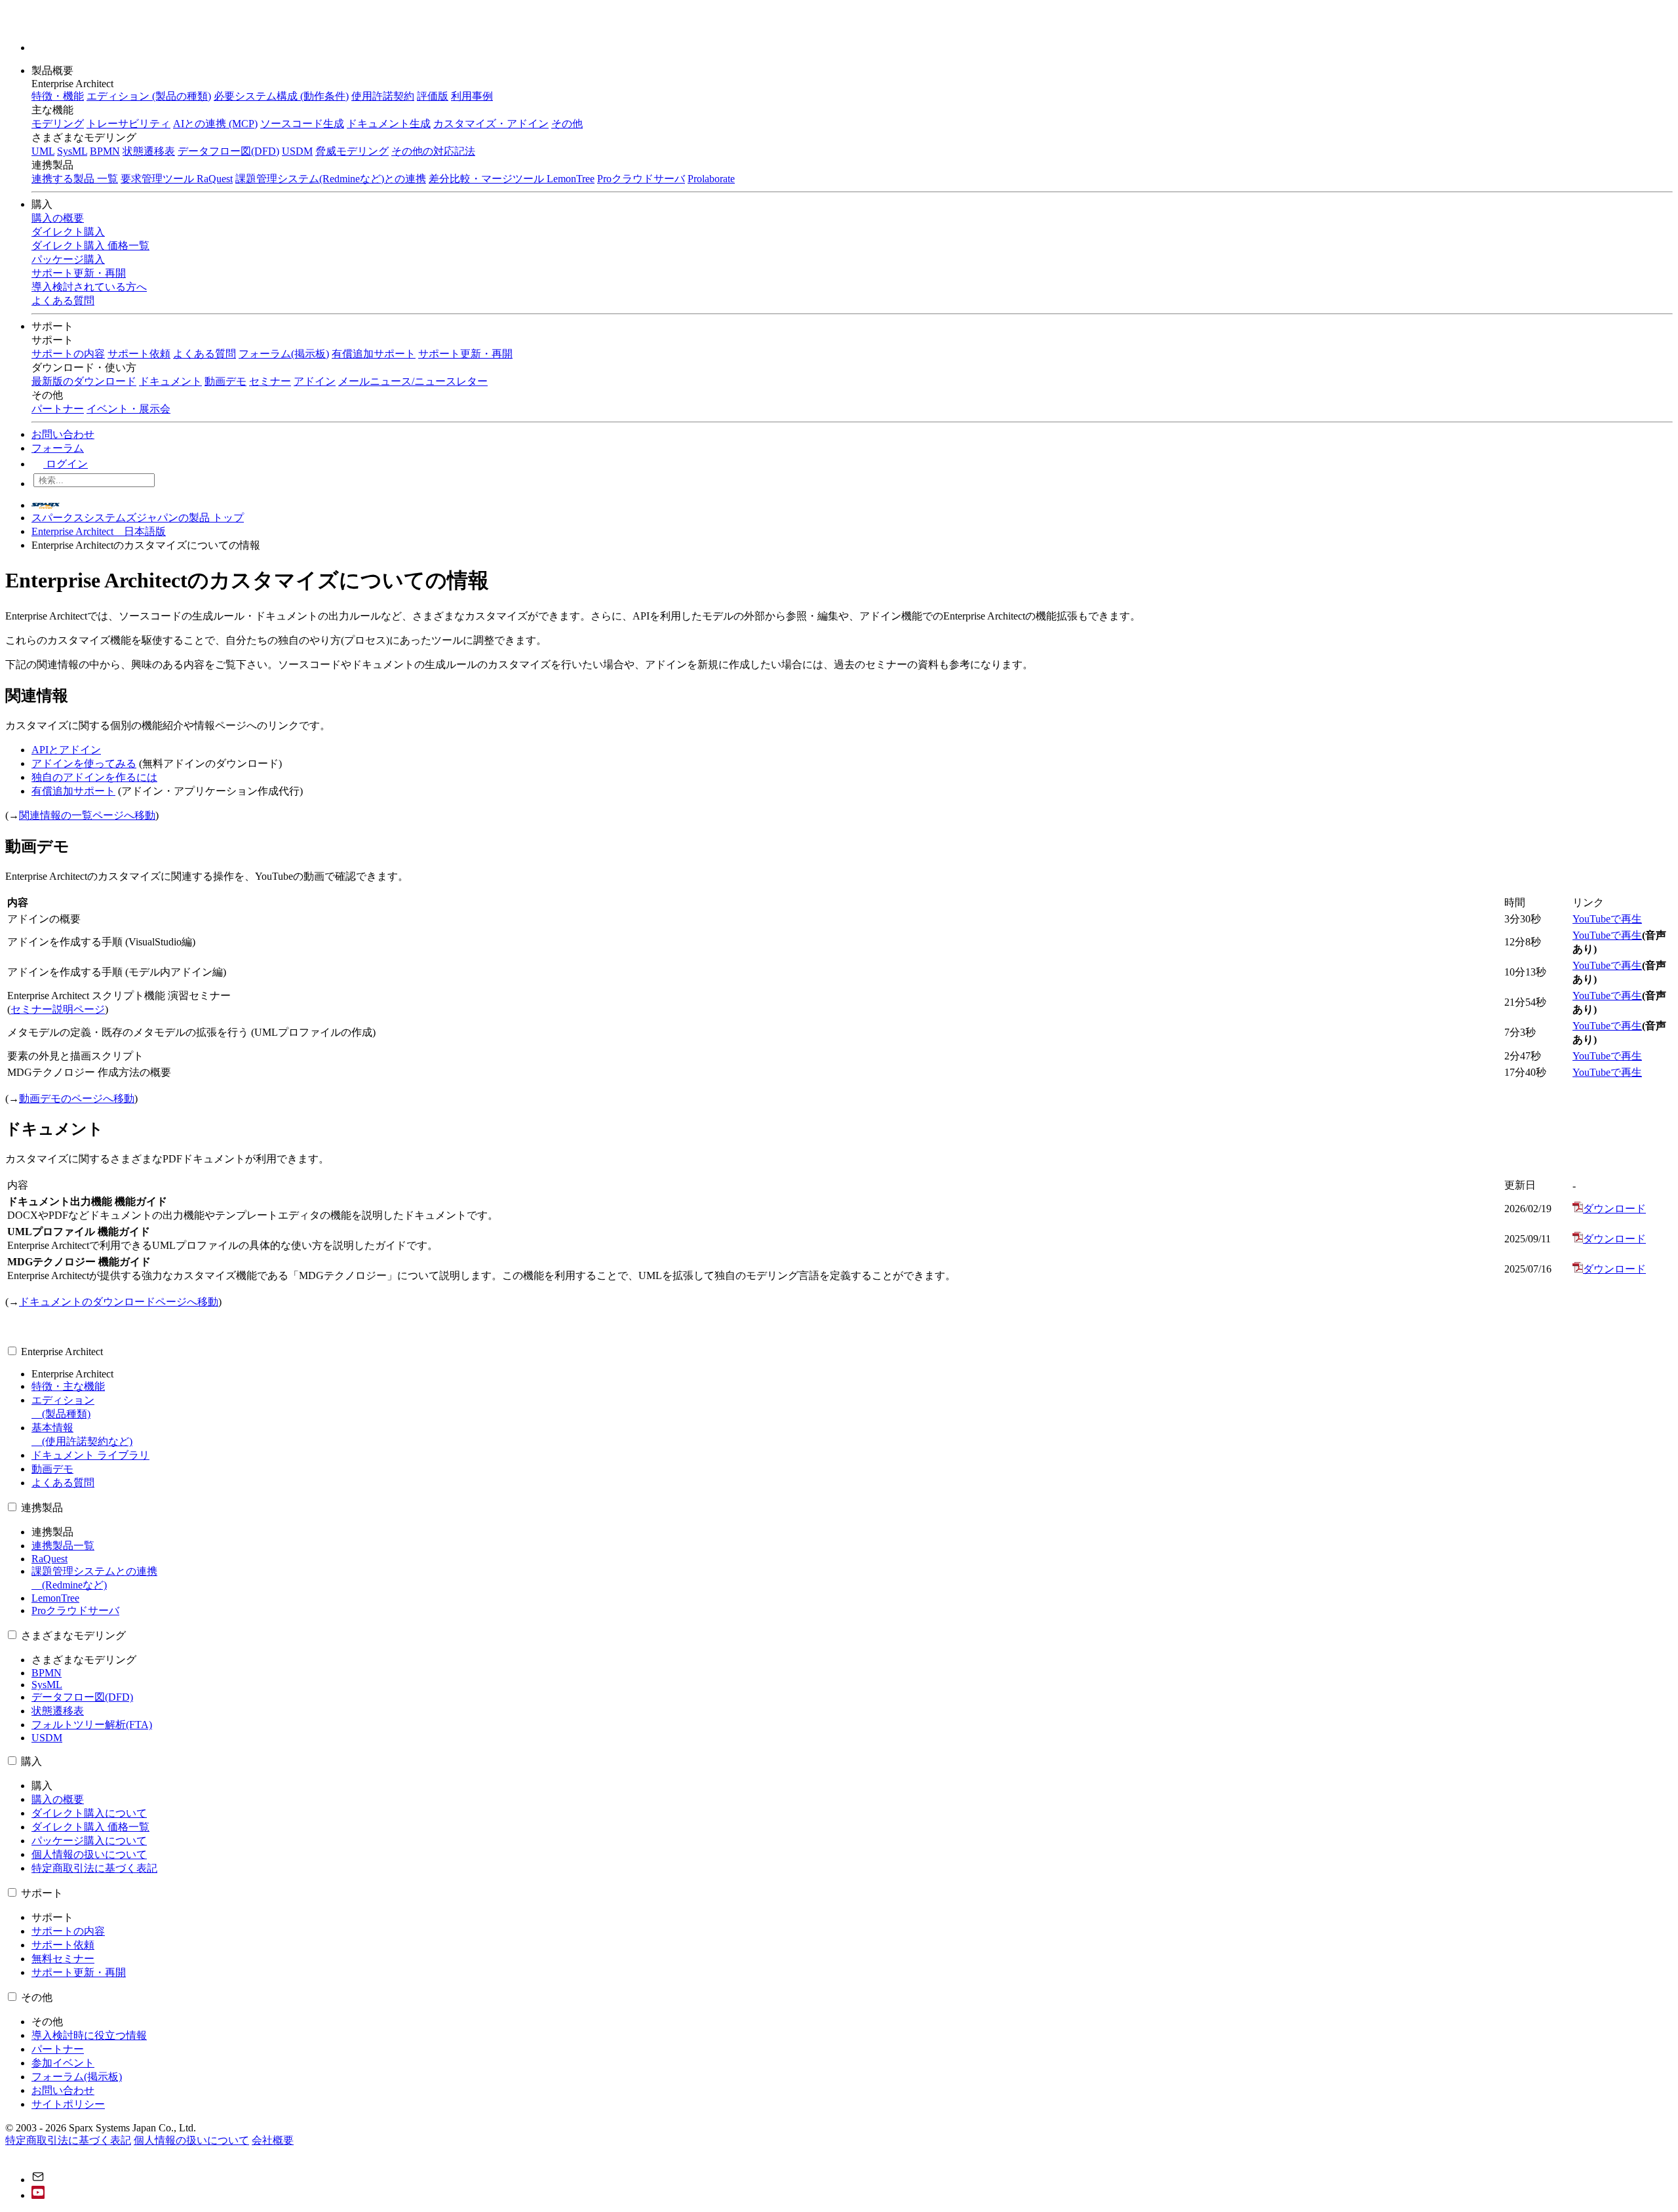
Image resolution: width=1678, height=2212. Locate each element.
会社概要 (273, 2140)
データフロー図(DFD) (228, 151)
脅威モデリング (352, 151)
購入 (43, 204)
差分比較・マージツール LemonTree (512, 179)
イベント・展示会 (128, 409)
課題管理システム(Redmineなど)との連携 (331, 179)
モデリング (58, 124)
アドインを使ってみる (84, 763)
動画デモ (225, 381)
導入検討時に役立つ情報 (89, 2035)
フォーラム (58, 448)
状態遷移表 (149, 151)
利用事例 (472, 96)
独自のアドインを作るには (94, 777)
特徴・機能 (58, 96)
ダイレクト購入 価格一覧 (90, 1827)
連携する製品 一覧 (75, 179)
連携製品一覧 (63, 1546)
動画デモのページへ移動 (77, 1098)
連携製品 (42, 1508)
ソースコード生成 (302, 124)
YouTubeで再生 (1607, 919)
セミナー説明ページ (58, 1009)
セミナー (270, 381)
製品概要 (54, 70)
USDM (297, 151)
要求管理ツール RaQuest (177, 179)
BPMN (105, 151)
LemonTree (55, 1598)
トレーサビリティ (128, 124)
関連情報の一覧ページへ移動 (87, 815)
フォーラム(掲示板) (284, 354)
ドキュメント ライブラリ (90, 1455)
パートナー (58, 409)
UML (43, 151)
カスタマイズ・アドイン (491, 124)
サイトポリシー (68, 2104)
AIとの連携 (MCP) (215, 124)
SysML (72, 151)
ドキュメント (170, 381)
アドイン (315, 381)
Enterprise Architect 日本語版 (99, 531)
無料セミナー (63, 1959)
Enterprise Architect (62, 1352)
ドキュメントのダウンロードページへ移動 (119, 1302)
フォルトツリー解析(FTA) (92, 1725)
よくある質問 (205, 354)
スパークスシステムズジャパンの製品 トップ (138, 518)
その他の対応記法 (433, 151)
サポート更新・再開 (465, 354)
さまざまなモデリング (73, 1635)
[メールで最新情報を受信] (38, 2180)
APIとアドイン (66, 750)
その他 (567, 124)
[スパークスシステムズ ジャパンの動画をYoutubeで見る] (38, 2195)
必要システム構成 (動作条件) (281, 96)
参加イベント (63, 2063)
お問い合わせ (63, 434)
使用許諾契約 (383, 96)
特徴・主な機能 (68, 1386)
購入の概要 (58, 1799)
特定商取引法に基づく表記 (94, 1868)
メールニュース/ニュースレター (413, 381)
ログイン (66, 464)
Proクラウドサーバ (641, 179)
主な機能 (52, 110)
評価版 (433, 96)
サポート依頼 (139, 354)
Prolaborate (711, 179)
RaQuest (49, 1559)
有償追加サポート (374, 354)
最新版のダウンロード (84, 381)
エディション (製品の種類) (149, 96)
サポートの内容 (68, 354)
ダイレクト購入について (89, 1813)
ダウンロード (1614, 1209)
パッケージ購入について (89, 1841)
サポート (54, 326)
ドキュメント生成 (389, 124)
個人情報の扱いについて (89, 1854)
